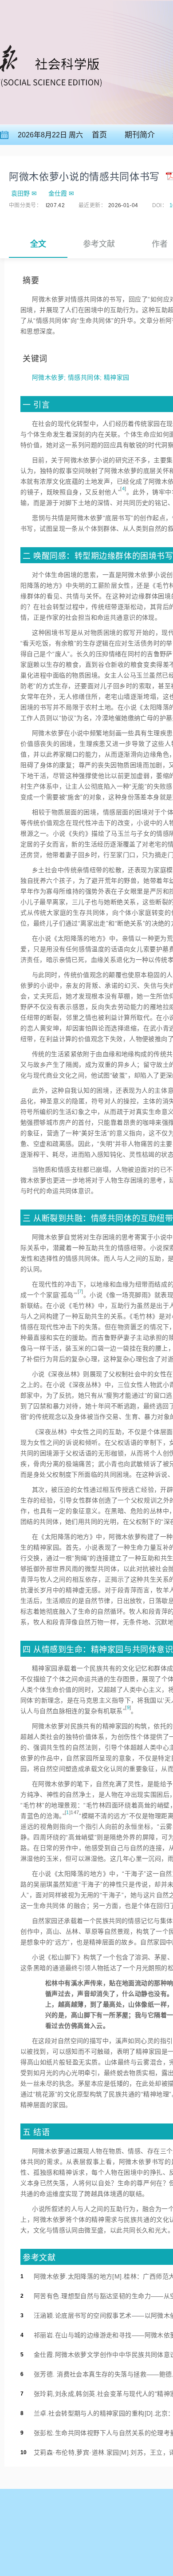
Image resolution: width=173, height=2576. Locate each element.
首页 (99, 135)
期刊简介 (140, 135)
